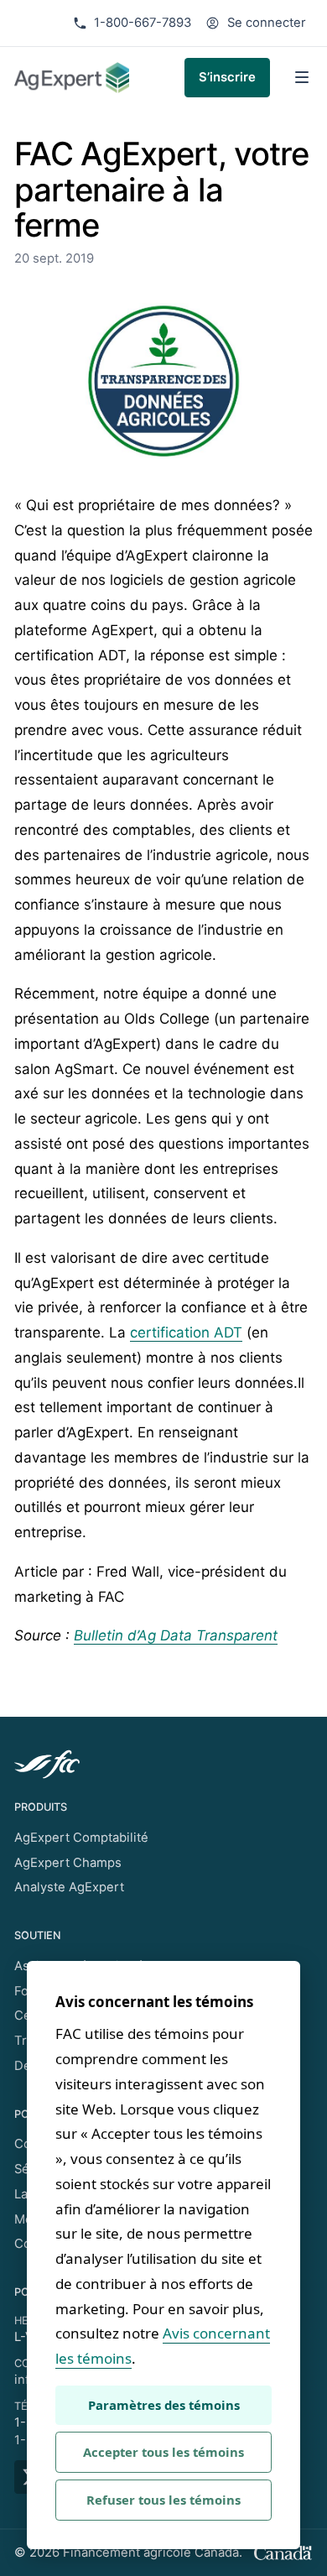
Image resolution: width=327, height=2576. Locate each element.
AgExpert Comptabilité (81, 1838)
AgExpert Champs (68, 1863)
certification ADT (186, 1332)
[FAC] (163, 1764)
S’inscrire (227, 77)
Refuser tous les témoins (163, 2500)
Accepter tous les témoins (163, 2452)
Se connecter (267, 23)
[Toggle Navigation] (302, 77)
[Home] (72, 78)
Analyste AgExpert (69, 1887)
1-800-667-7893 (143, 23)
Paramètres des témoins (164, 2405)
